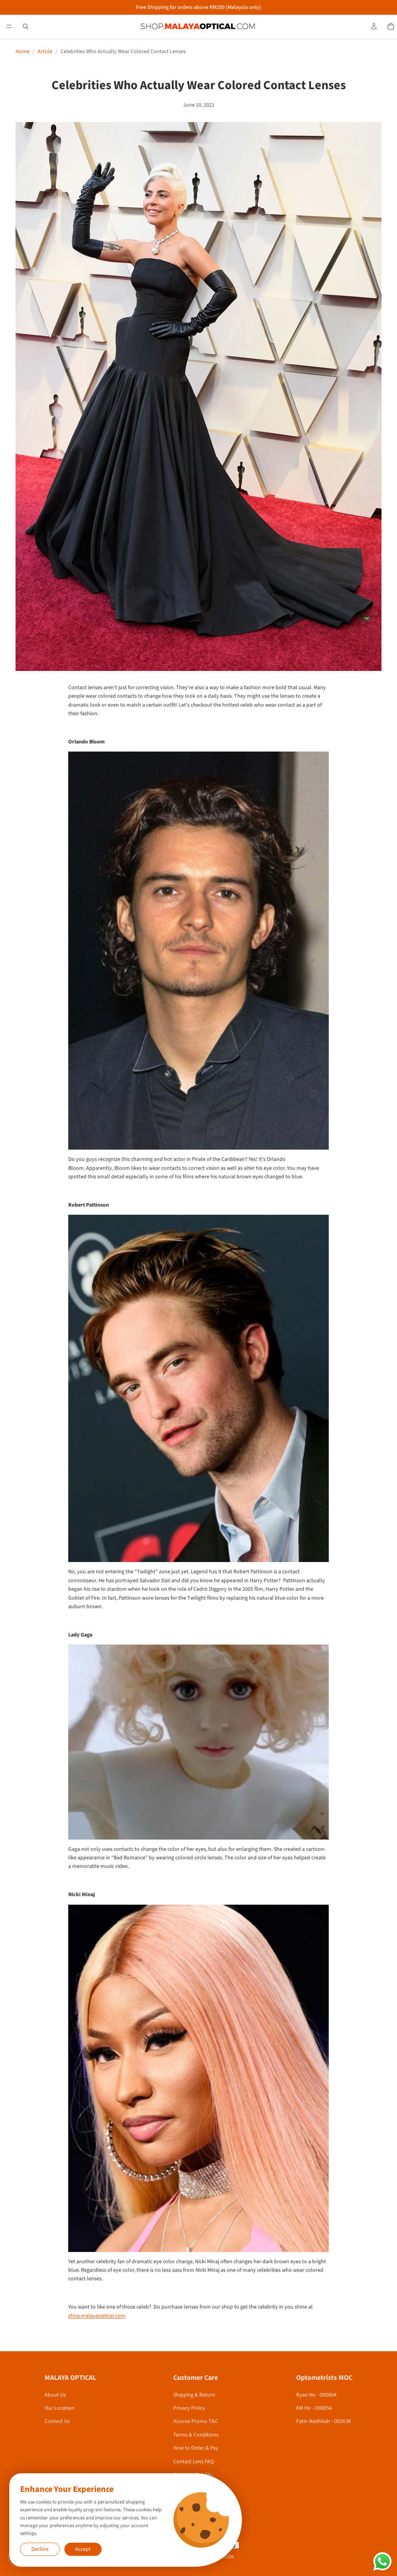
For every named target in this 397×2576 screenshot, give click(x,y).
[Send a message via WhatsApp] (382, 2561)
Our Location (60, 2408)
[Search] (26, 26)
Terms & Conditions (196, 2435)
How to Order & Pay (196, 2448)
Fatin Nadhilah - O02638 (324, 2421)
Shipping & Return (194, 2395)
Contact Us (57, 2421)
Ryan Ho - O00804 (316, 2395)
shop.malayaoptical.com (97, 2316)
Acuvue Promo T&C (196, 2421)
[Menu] (9, 26)
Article (45, 52)
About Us (55, 2395)
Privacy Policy (189, 2408)
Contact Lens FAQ (193, 2462)
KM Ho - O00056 (314, 2408)
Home (22, 52)
